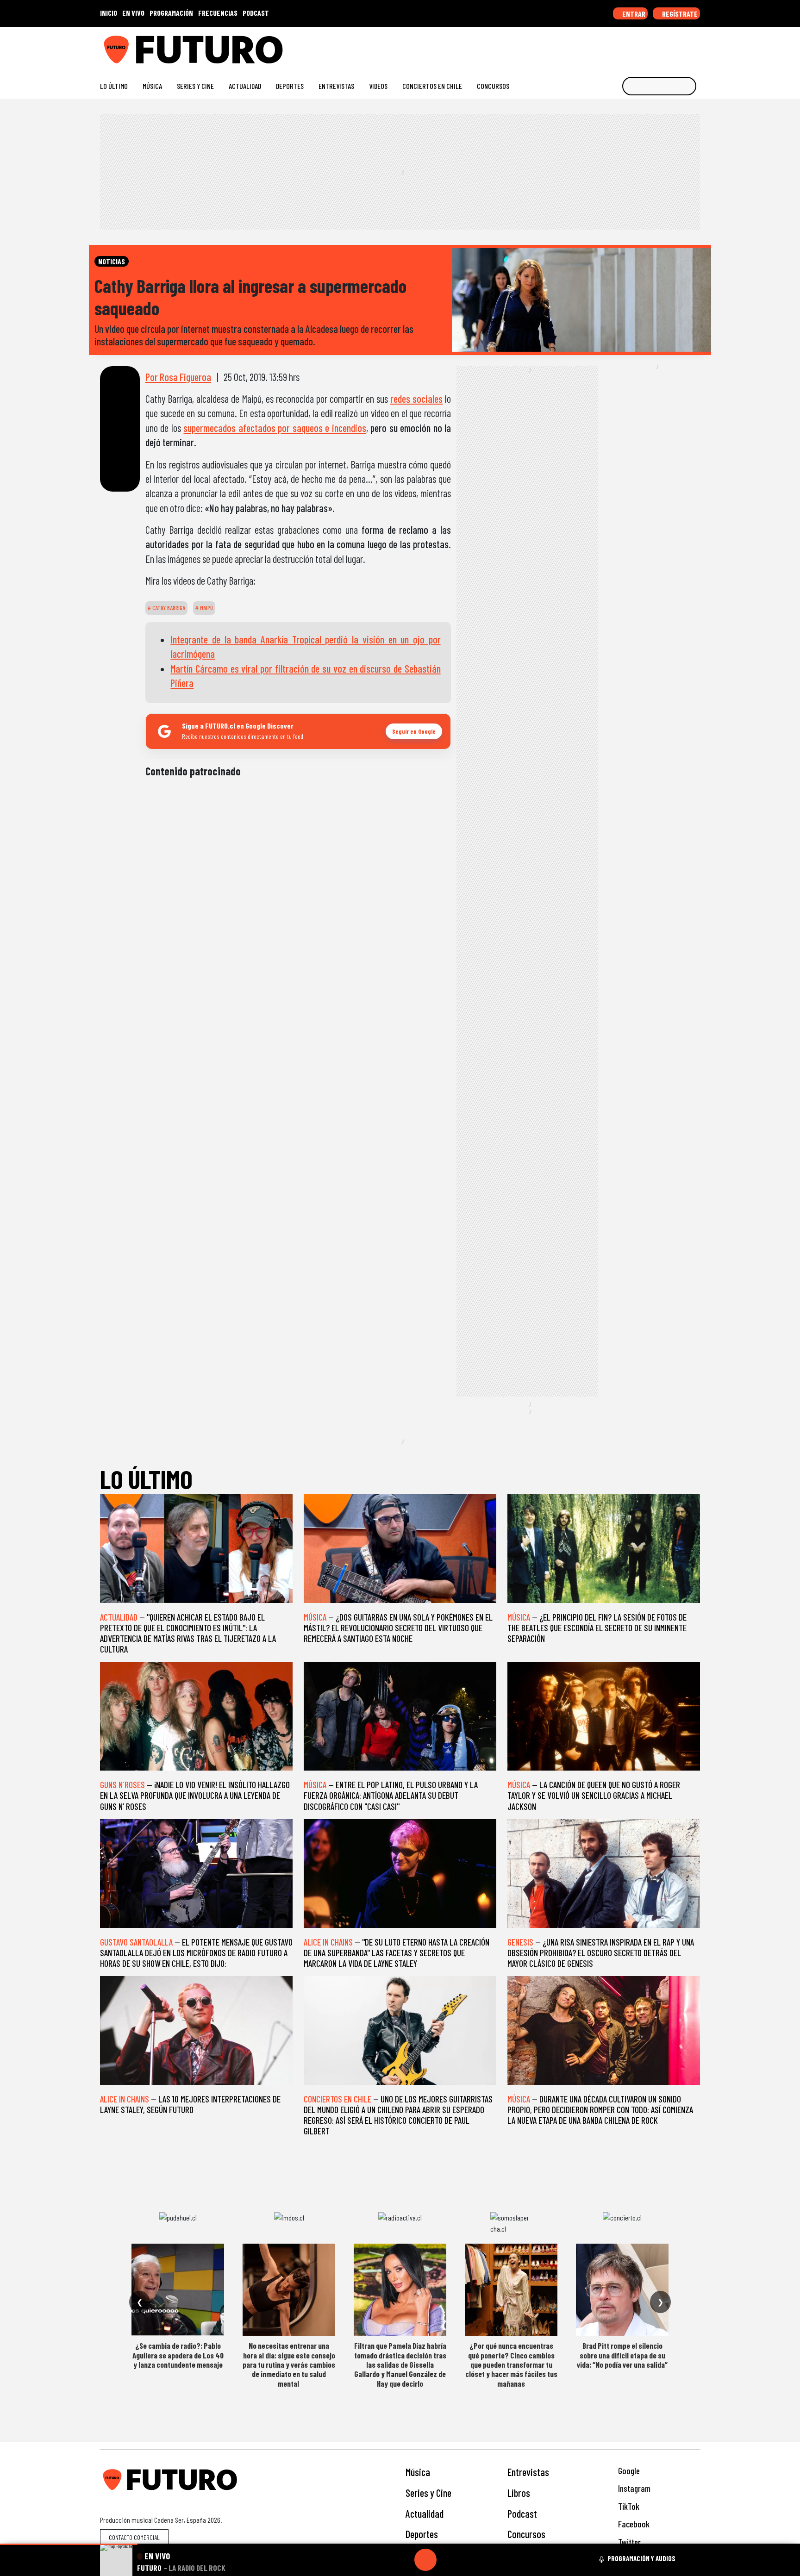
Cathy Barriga (168, 608)
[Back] (381, 2560)
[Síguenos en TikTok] (622, 46)
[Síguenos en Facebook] (636, 46)
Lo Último (114, 86)
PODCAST (256, 13)
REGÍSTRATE (679, 14)
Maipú (206, 608)
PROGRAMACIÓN (171, 13)
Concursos (493, 86)
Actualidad (245, 86)
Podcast (522, 2514)
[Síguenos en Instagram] (607, 46)
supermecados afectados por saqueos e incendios (275, 428)
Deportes (290, 86)
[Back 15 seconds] (403, 2560)
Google (628, 2471)
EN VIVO (133, 13)
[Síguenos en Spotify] (681, 46)
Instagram (633, 2488)
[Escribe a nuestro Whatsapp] (696, 46)
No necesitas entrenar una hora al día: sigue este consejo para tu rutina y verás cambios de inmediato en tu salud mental (289, 2364)
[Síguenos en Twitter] (651, 46)
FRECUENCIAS (218, 13)
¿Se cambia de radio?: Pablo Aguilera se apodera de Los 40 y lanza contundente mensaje (178, 2355)
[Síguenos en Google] (592, 46)
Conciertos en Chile (432, 86)
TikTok (628, 2506)
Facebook (633, 2524)
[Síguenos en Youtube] (666, 46)
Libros (519, 2493)
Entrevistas (336, 86)
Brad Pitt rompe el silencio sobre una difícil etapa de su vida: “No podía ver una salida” (622, 2355)
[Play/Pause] (425, 2560)
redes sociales (416, 399)
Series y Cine (195, 86)
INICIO (109, 13)
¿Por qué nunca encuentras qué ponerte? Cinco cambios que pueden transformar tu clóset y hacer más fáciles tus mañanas (511, 2364)
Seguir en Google (414, 731)
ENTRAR (633, 14)
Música (152, 86)
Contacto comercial (134, 2537)
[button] (69, 2544)
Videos (378, 86)
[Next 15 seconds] (448, 2560)
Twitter (628, 2542)
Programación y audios (641, 2558)
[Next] (470, 2560)
